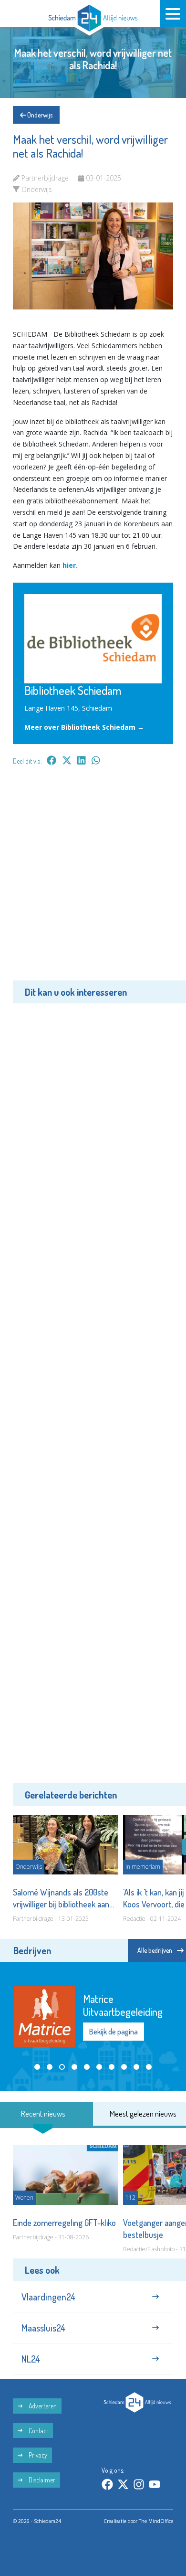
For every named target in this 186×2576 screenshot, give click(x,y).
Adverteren (42, 2401)
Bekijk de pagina (114, 2012)
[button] (37, 2045)
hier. (71, 565)
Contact (38, 2426)
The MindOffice (156, 2516)
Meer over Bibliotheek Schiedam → (84, 727)
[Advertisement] (93, 880)
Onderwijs (39, 115)
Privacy (37, 2451)
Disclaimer (41, 2475)
